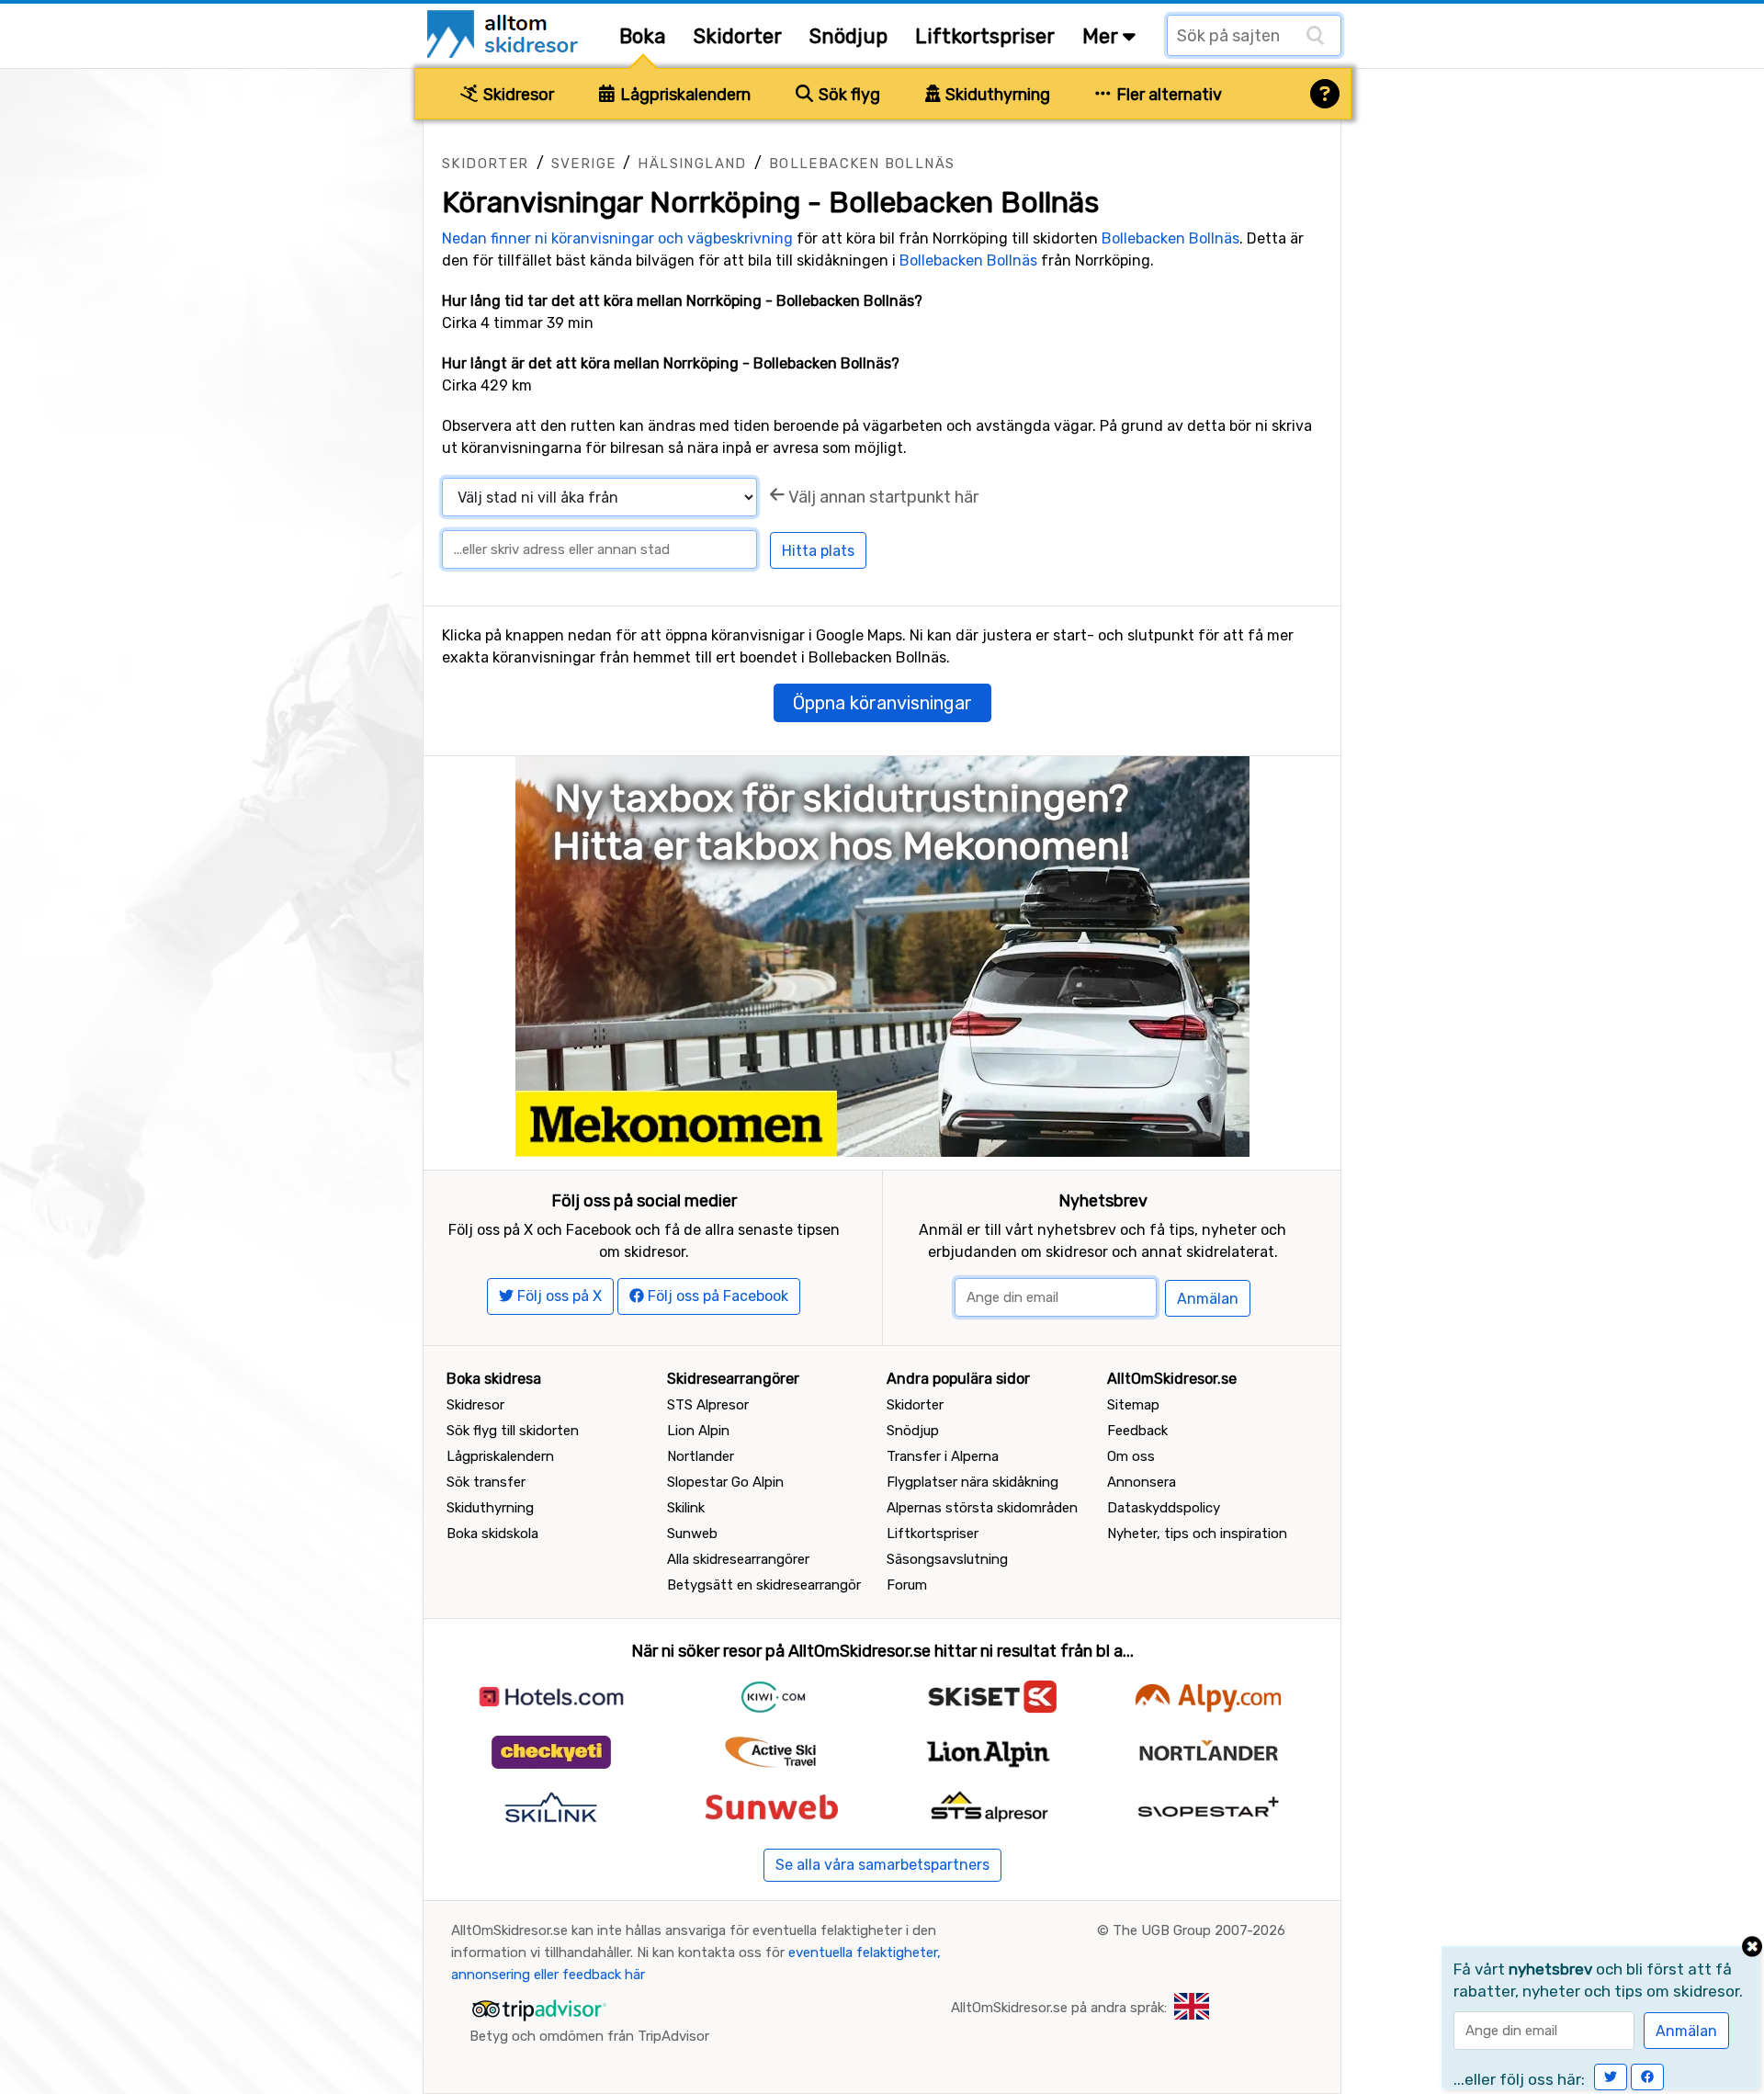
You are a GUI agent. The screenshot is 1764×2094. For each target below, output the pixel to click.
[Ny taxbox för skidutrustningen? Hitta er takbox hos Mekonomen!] (882, 955)
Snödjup (848, 36)
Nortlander (701, 1456)
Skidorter (738, 36)
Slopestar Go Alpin (725, 1482)
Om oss (1131, 1456)
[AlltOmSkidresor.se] (505, 33)
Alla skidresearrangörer (738, 1559)
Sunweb (692, 1534)
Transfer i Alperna (943, 1456)
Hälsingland (692, 164)
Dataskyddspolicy (1164, 1508)
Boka (643, 36)
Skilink (686, 1508)
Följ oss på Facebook (716, 1296)
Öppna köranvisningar (882, 703)
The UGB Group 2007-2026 (1199, 1930)
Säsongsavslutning (947, 1559)
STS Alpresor (708, 1405)
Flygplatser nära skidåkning (972, 1482)
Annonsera (1142, 1482)
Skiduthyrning (996, 95)
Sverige (584, 164)
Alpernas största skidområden (982, 1508)
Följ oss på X (558, 1296)
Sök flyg (848, 95)
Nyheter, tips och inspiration (1197, 1534)
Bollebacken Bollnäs (862, 164)
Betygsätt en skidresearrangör (764, 1585)
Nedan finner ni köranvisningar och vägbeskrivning (617, 238)
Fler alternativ (1167, 95)
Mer (1102, 36)
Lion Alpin (698, 1431)
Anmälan (1208, 1299)
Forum (907, 1585)
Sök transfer (486, 1482)
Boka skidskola (492, 1534)
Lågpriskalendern (684, 95)
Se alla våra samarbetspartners (882, 1865)
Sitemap (1133, 1405)
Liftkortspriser (985, 36)
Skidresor (517, 95)
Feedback (1137, 1431)
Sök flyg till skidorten (513, 1431)
